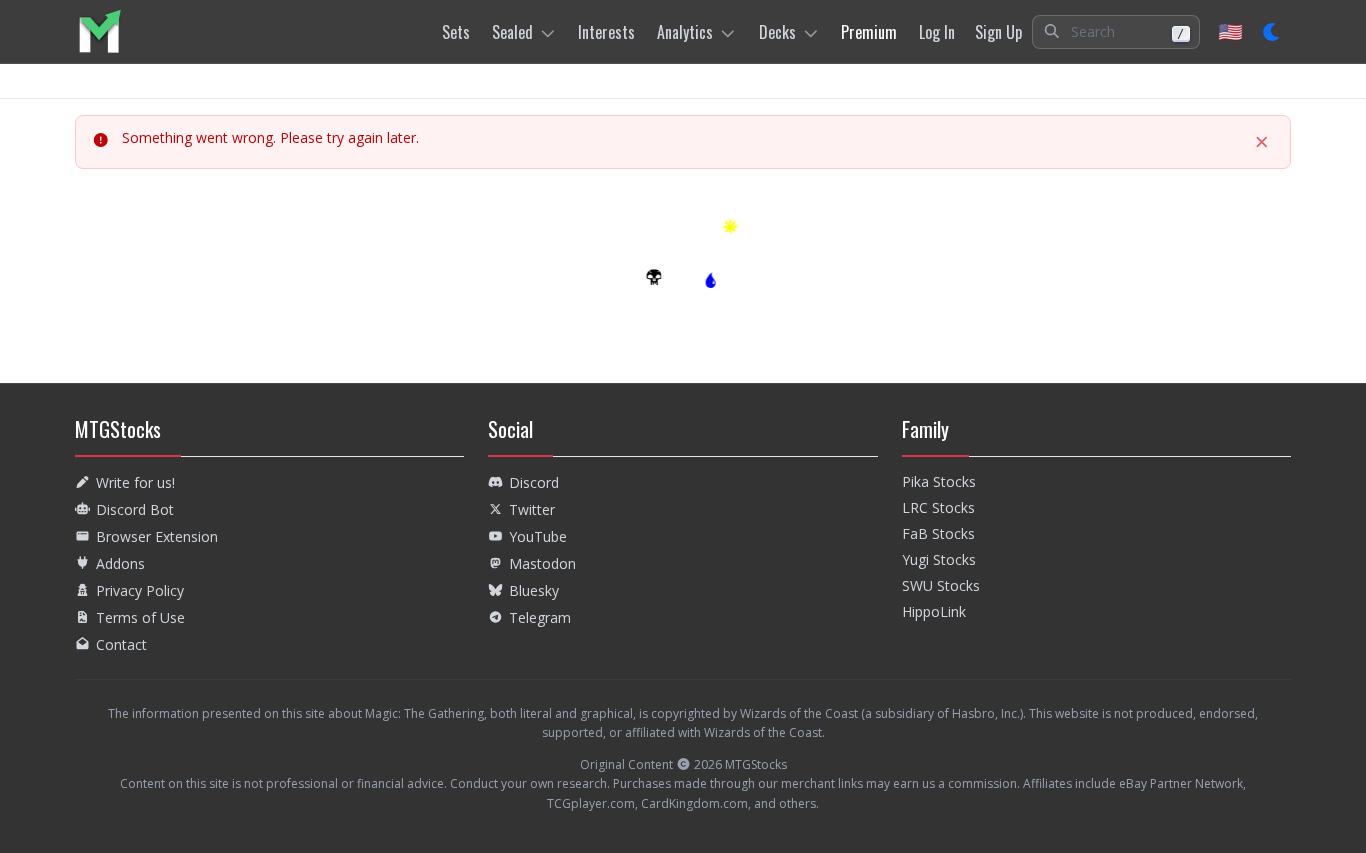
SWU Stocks (941, 585)
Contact (121, 644)
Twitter (532, 509)
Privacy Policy (140, 590)
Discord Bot (135, 509)
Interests (606, 32)
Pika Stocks (939, 481)
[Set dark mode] (1272, 32)
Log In (937, 32)
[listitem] (99, 31)
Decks (777, 32)
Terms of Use (140, 617)
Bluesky (534, 590)
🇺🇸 (1230, 31)
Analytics (685, 32)
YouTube (538, 536)
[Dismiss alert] (1262, 142)
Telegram (540, 617)
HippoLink (934, 611)
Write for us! (135, 482)
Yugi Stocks (939, 559)
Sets (456, 32)
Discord (534, 482)
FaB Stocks (938, 533)
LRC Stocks (938, 507)
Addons (120, 563)
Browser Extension (157, 536)
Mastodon (542, 563)
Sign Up (998, 32)
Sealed (512, 32)
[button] (1116, 32)
